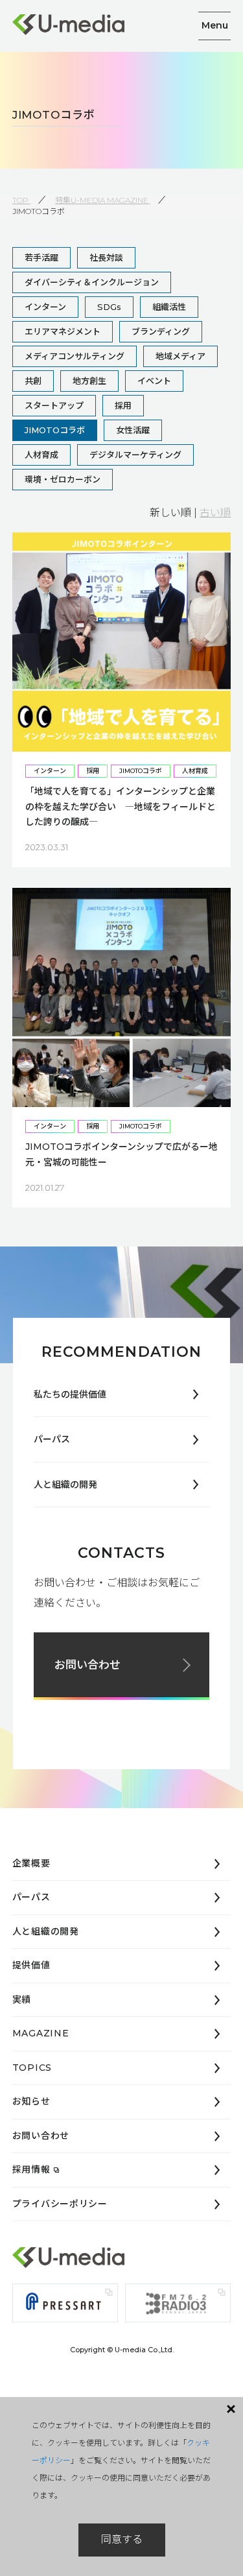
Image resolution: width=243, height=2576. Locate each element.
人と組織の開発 (65, 1485)
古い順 (215, 513)
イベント (154, 381)
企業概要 (31, 1863)
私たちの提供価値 (70, 1394)
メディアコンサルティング (75, 356)
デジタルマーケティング (135, 455)
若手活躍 (41, 257)
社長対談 (106, 257)
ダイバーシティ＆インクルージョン (92, 282)
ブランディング (161, 331)
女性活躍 (133, 430)
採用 (123, 405)
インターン (45, 307)
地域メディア (180, 356)
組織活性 (169, 307)
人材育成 (41, 455)
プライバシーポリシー (60, 2204)
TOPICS (32, 2068)
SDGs (109, 307)
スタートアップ (54, 405)
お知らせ (31, 2101)
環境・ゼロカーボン (63, 479)
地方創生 (89, 381)
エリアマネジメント (63, 331)
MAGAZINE (41, 2033)
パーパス (52, 1439)
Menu (215, 25)
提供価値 (31, 1965)
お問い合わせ (87, 1665)
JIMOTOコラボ (55, 430)
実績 (22, 1999)
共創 (33, 381)
